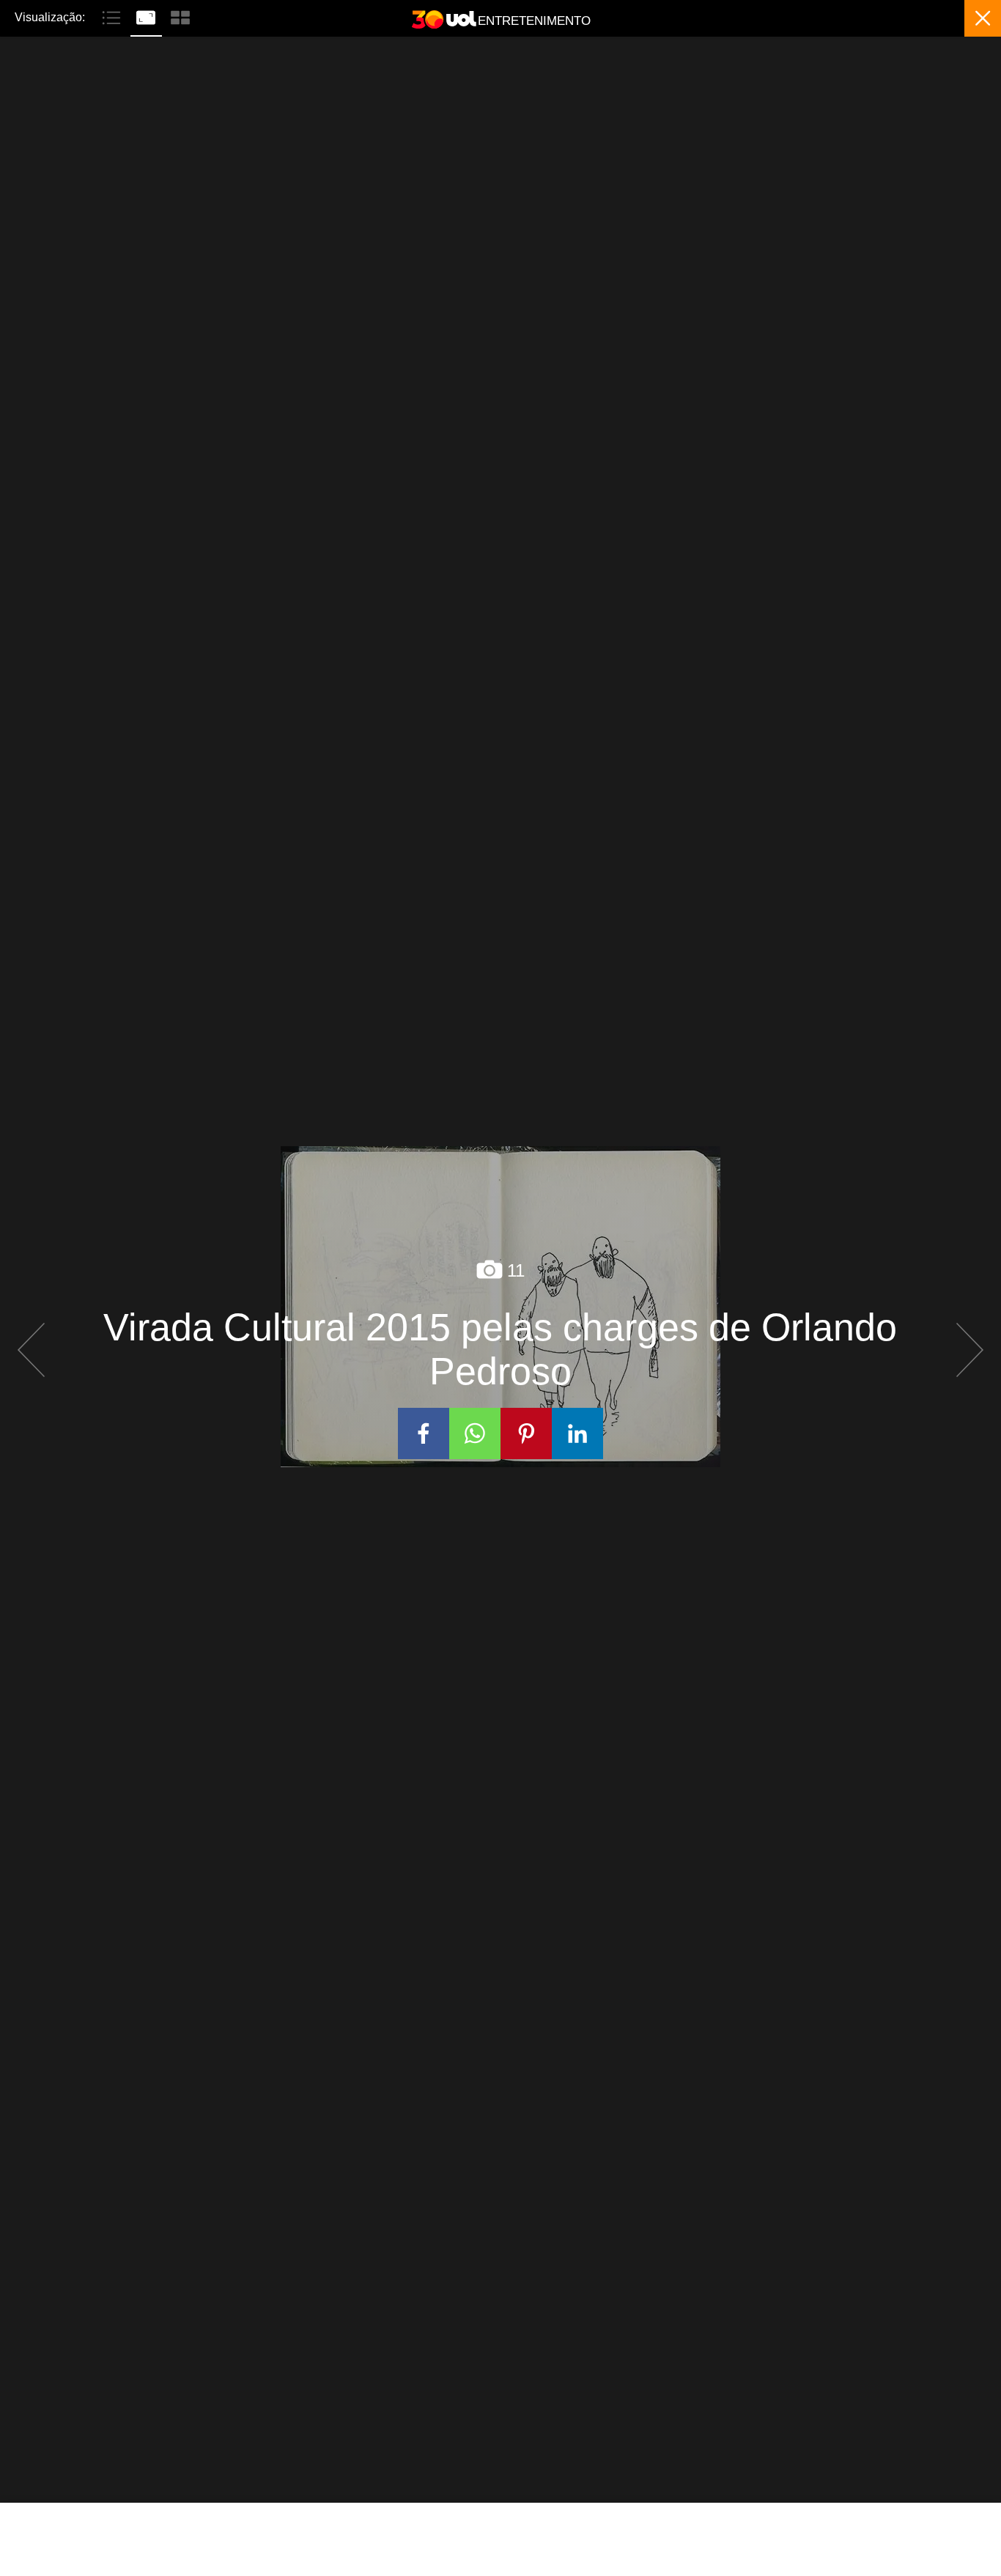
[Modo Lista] (113, 16)
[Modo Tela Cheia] (148, 16)
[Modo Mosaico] (180, 16)
